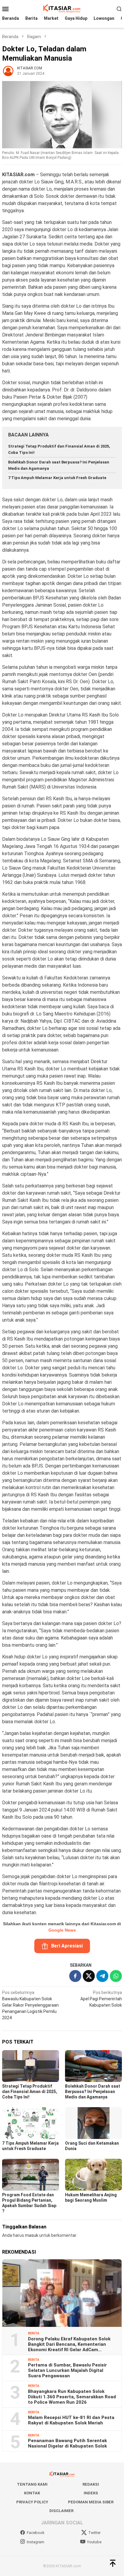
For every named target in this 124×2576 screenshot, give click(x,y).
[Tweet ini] (89, 1976)
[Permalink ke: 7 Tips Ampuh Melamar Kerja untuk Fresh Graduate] (31, 2123)
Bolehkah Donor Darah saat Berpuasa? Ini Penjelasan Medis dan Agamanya (93, 2092)
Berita (34, 2333)
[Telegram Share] (102, 1976)
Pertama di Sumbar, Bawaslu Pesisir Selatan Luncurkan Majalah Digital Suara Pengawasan (67, 2370)
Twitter (94, 2533)
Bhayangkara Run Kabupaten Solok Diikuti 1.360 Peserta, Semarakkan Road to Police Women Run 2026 (72, 2397)
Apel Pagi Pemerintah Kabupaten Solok (101, 1999)
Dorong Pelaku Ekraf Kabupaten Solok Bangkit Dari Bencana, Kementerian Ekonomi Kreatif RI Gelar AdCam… (69, 2344)
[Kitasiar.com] (62, 8)
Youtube (94, 2542)
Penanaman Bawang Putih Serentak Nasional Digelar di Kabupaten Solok (67, 2443)
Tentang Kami (32, 2484)
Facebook (36, 2533)
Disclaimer (61, 2511)
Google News (62, 1930)
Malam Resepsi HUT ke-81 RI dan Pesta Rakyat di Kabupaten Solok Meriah (71, 2420)
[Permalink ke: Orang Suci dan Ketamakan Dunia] (93, 2123)
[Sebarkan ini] (75, 1976)
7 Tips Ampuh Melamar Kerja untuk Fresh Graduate (57, 478)
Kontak (32, 2493)
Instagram (36, 2542)
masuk (32, 2235)
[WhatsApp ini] (116, 1976)
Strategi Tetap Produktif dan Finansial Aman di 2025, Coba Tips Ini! (30, 2092)
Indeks (91, 2493)
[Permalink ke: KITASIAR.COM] (8, 70)
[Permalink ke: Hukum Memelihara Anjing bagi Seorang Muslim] (93, 2175)
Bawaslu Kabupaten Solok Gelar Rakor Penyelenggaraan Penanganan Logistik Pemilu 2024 (30, 2005)
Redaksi (91, 2484)
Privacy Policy (32, 2502)
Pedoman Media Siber (91, 2502)
